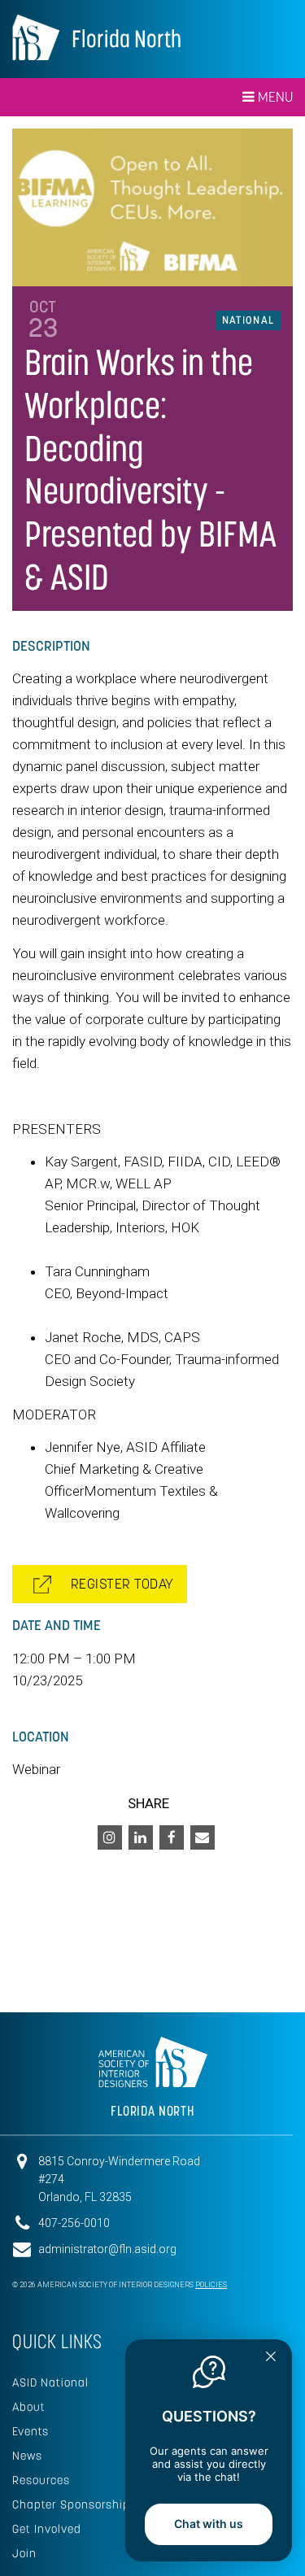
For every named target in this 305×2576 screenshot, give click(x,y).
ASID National (50, 2382)
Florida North (126, 39)
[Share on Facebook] (172, 1837)
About (29, 2407)
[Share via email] (203, 1837)
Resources (41, 2480)
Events (30, 2431)
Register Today (117, 1584)
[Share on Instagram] (110, 1837)
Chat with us (209, 2524)
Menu (274, 97)
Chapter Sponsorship (71, 2504)
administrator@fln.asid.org (107, 2249)
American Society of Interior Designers (36, 37)
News (27, 2456)
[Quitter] (271, 2358)
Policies (211, 2285)
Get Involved (47, 2529)
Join (24, 2553)
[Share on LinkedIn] (141, 1837)
